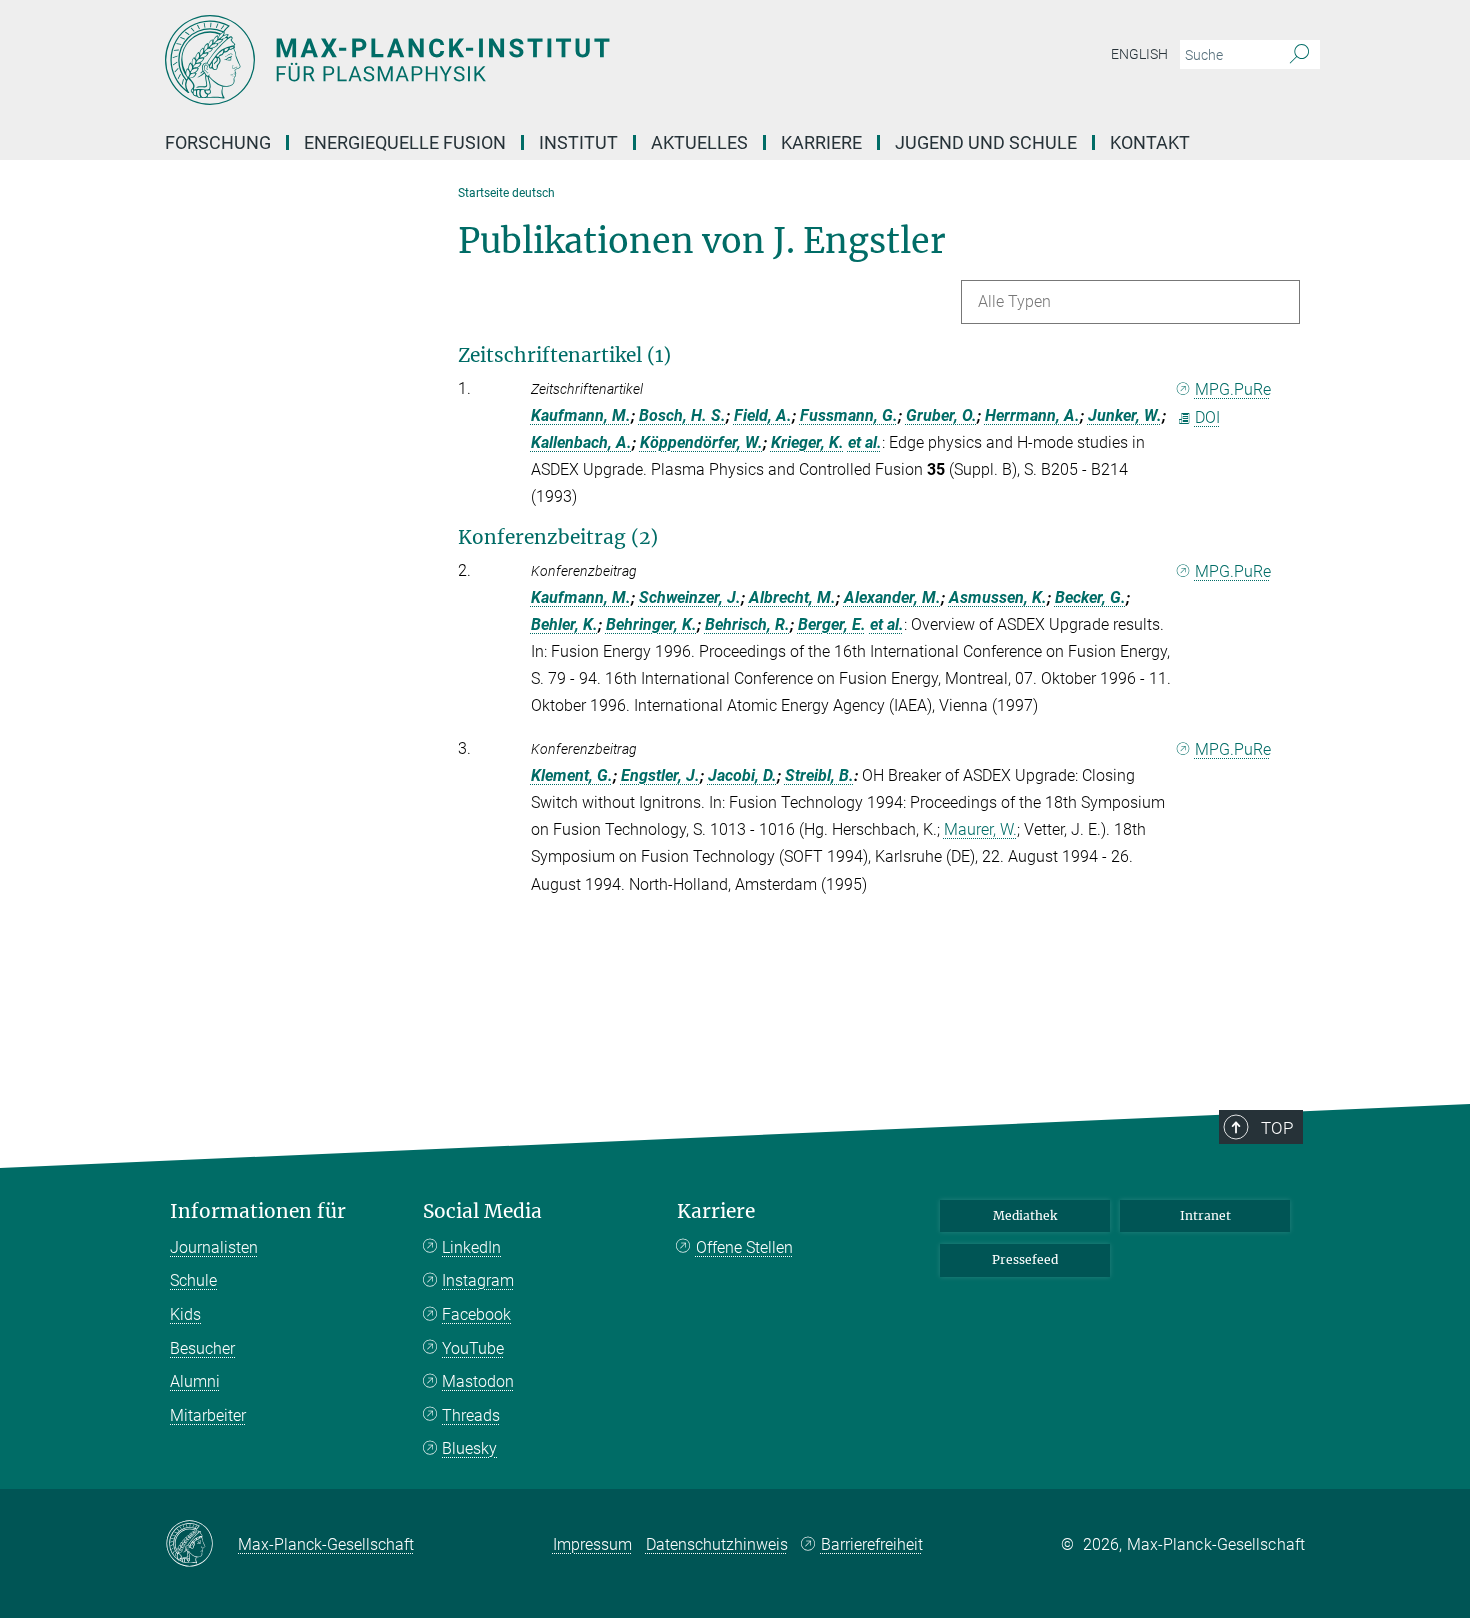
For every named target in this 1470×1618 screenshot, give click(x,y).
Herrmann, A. (1032, 415)
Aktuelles (699, 142)
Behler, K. (564, 624)
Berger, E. (832, 624)
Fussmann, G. (849, 415)
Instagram (478, 1280)
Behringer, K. (651, 624)
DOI (1207, 417)
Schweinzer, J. (690, 597)
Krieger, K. (807, 442)
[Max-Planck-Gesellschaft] (201, 1545)
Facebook (476, 1314)
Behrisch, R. (747, 624)
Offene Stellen (744, 1247)
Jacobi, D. (742, 775)
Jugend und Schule (986, 142)
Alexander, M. (892, 597)
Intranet (1205, 1215)
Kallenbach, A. (581, 442)
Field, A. (763, 415)
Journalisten (214, 1247)
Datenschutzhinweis (717, 1544)
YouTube (473, 1348)
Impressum (592, 1544)
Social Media (482, 1211)
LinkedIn (471, 1247)
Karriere (821, 142)
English (1139, 54)
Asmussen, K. (998, 597)
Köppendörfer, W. (701, 442)
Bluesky (469, 1448)
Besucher (202, 1348)
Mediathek (1025, 1215)
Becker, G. (1090, 597)
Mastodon (478, 1381)
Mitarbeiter (208, 1415)
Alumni (195, 1381)
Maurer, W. (980, 829)
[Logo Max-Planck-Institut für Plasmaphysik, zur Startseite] (540, 60)
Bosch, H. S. (682, 415)
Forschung (218, 142)
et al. (865, 442)
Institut (578, 142)
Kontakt (1150, 142)
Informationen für (258, 1211)
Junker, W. (1125, 415)
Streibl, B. (819, 775)
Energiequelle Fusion (405, 142)
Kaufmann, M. (581, 415)
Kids (185, 1314)
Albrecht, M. (792, 597)
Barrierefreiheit (872, 1544)
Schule (193, 1280)
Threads (471, 1415)
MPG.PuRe (1233, 389)
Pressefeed (1025, 1259)
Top (1277, 1128)
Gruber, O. (941, 415)
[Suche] (1299, 55)
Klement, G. (572, 775)
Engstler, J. (660, 775)
